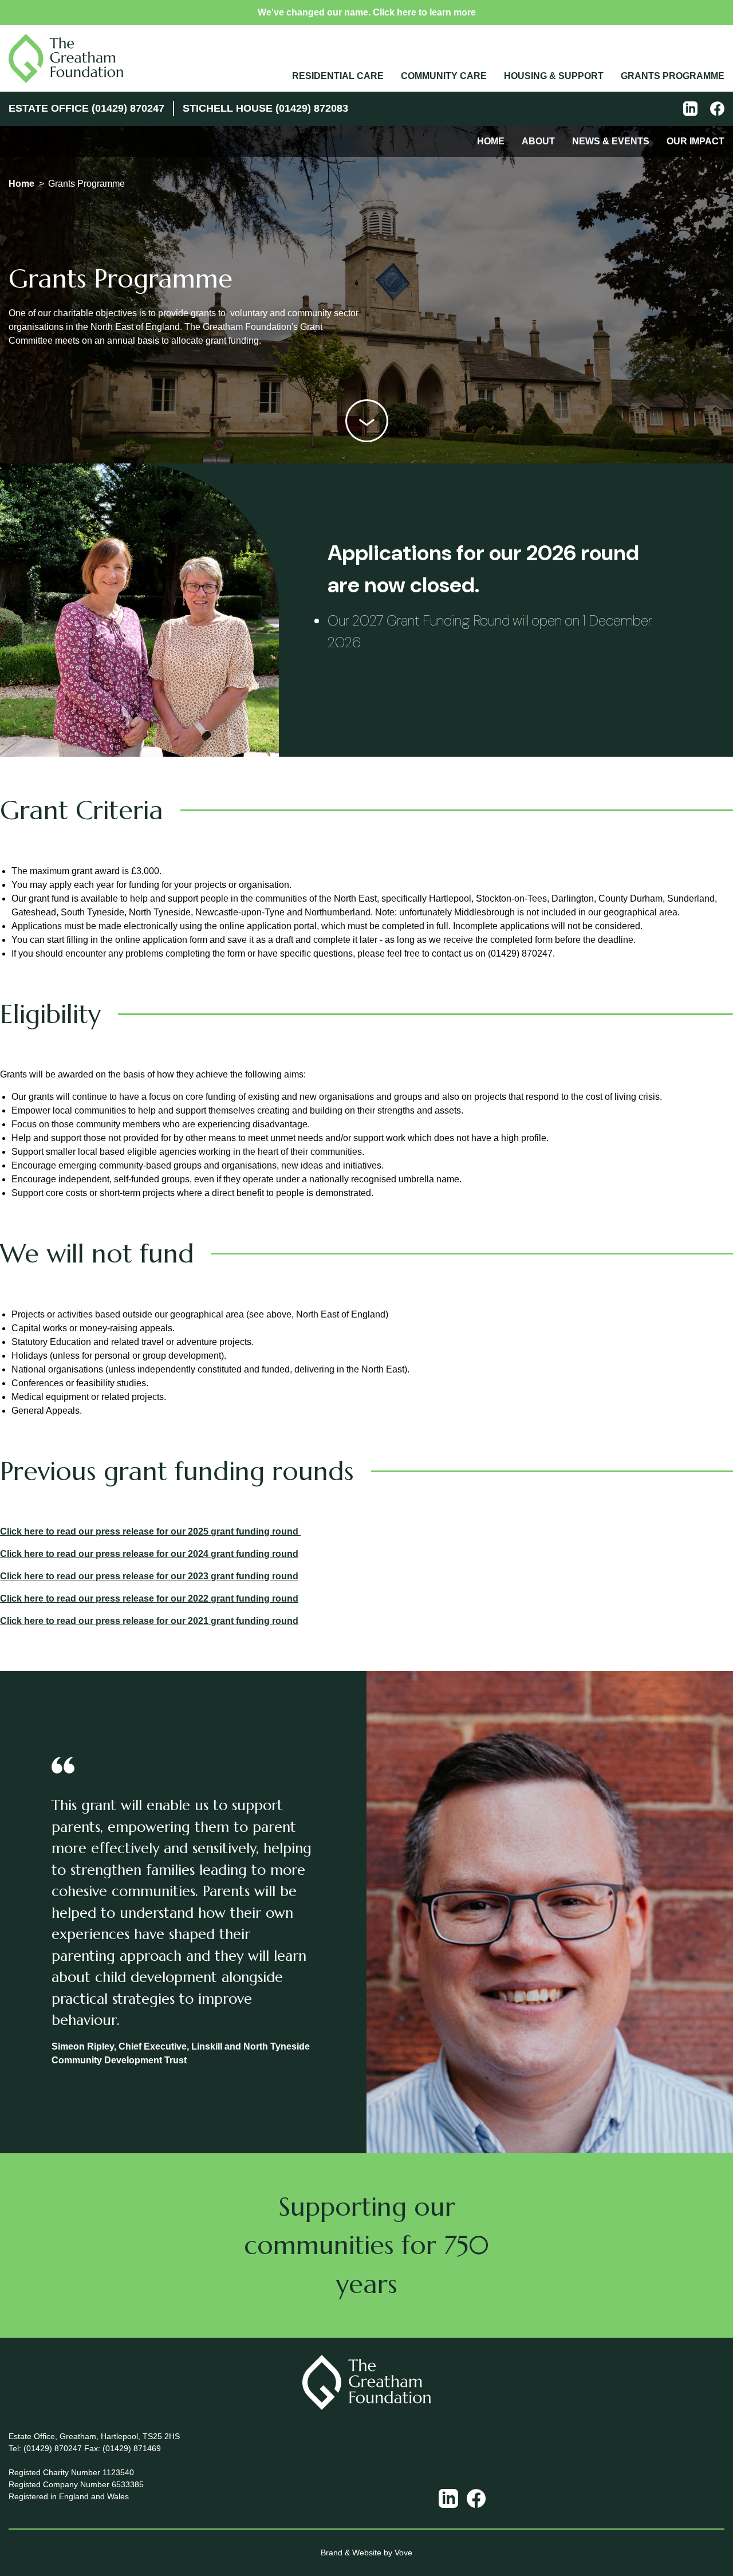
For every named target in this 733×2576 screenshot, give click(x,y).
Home (491, 141)
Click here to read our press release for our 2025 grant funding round (150, 1531)
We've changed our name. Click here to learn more (367, 12)
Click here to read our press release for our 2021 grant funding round (149, 1621)
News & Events (611, 141)
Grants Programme (673, 76)
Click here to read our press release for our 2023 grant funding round (149, 1576)
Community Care (444, 76)
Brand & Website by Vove (366, 2553)
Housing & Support (554, 76)
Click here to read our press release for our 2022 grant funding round (149, 1598)
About (538, 141)
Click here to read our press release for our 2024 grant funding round (149, 1554)
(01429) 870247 (128, 108)
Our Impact (695, 141)
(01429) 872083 (312, 108)
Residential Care (338, 76)
